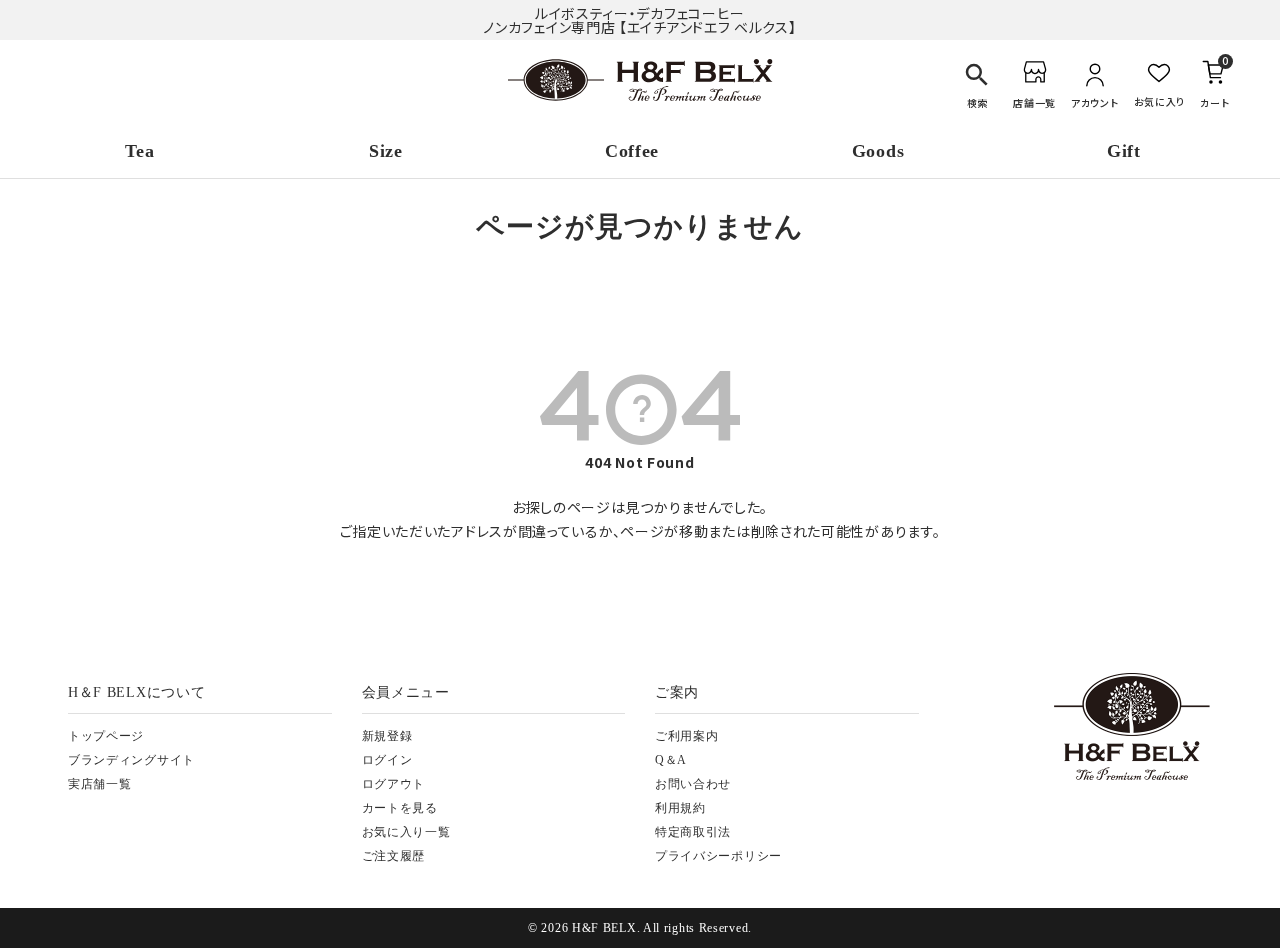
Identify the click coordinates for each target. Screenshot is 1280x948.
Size (386, 151)
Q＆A (671, 760)
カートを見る (400, 808)
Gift (1124, 151)
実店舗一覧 (100, 784)
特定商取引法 (693, 832)
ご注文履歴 (394, 856)
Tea (139, 151)
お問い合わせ (693, 784)
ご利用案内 (687, 736)
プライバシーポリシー (718, 856)
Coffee (632, 151)
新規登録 (387, 736)
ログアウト (394, 784)
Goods (878, 151)
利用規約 (680, 808)
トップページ (106, 736)
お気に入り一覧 (406, 832)
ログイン (387, 760)
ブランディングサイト (131, 760)
